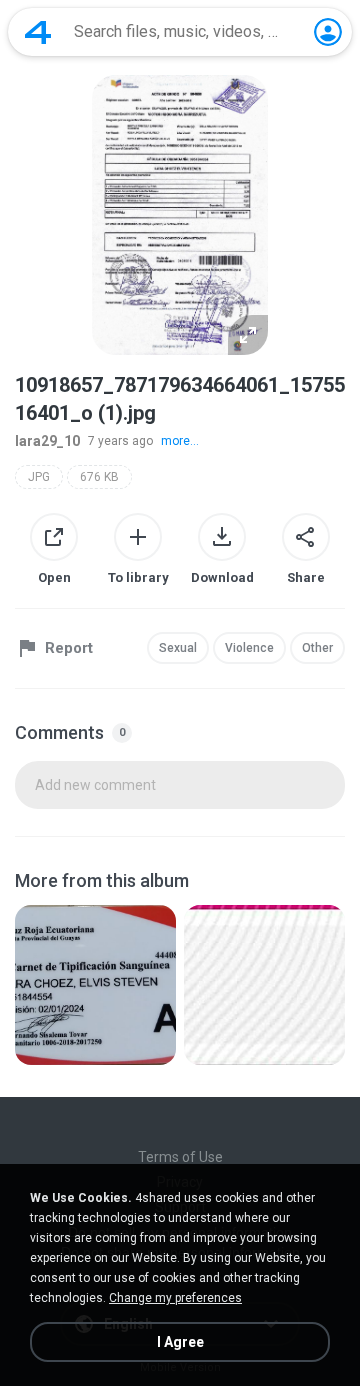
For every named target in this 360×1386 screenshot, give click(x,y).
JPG (39, 477)
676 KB (99, 477)
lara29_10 (47, 441)
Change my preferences (175, 1298)
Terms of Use (180, 1157)
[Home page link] (38, 32)
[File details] (95, 985)
